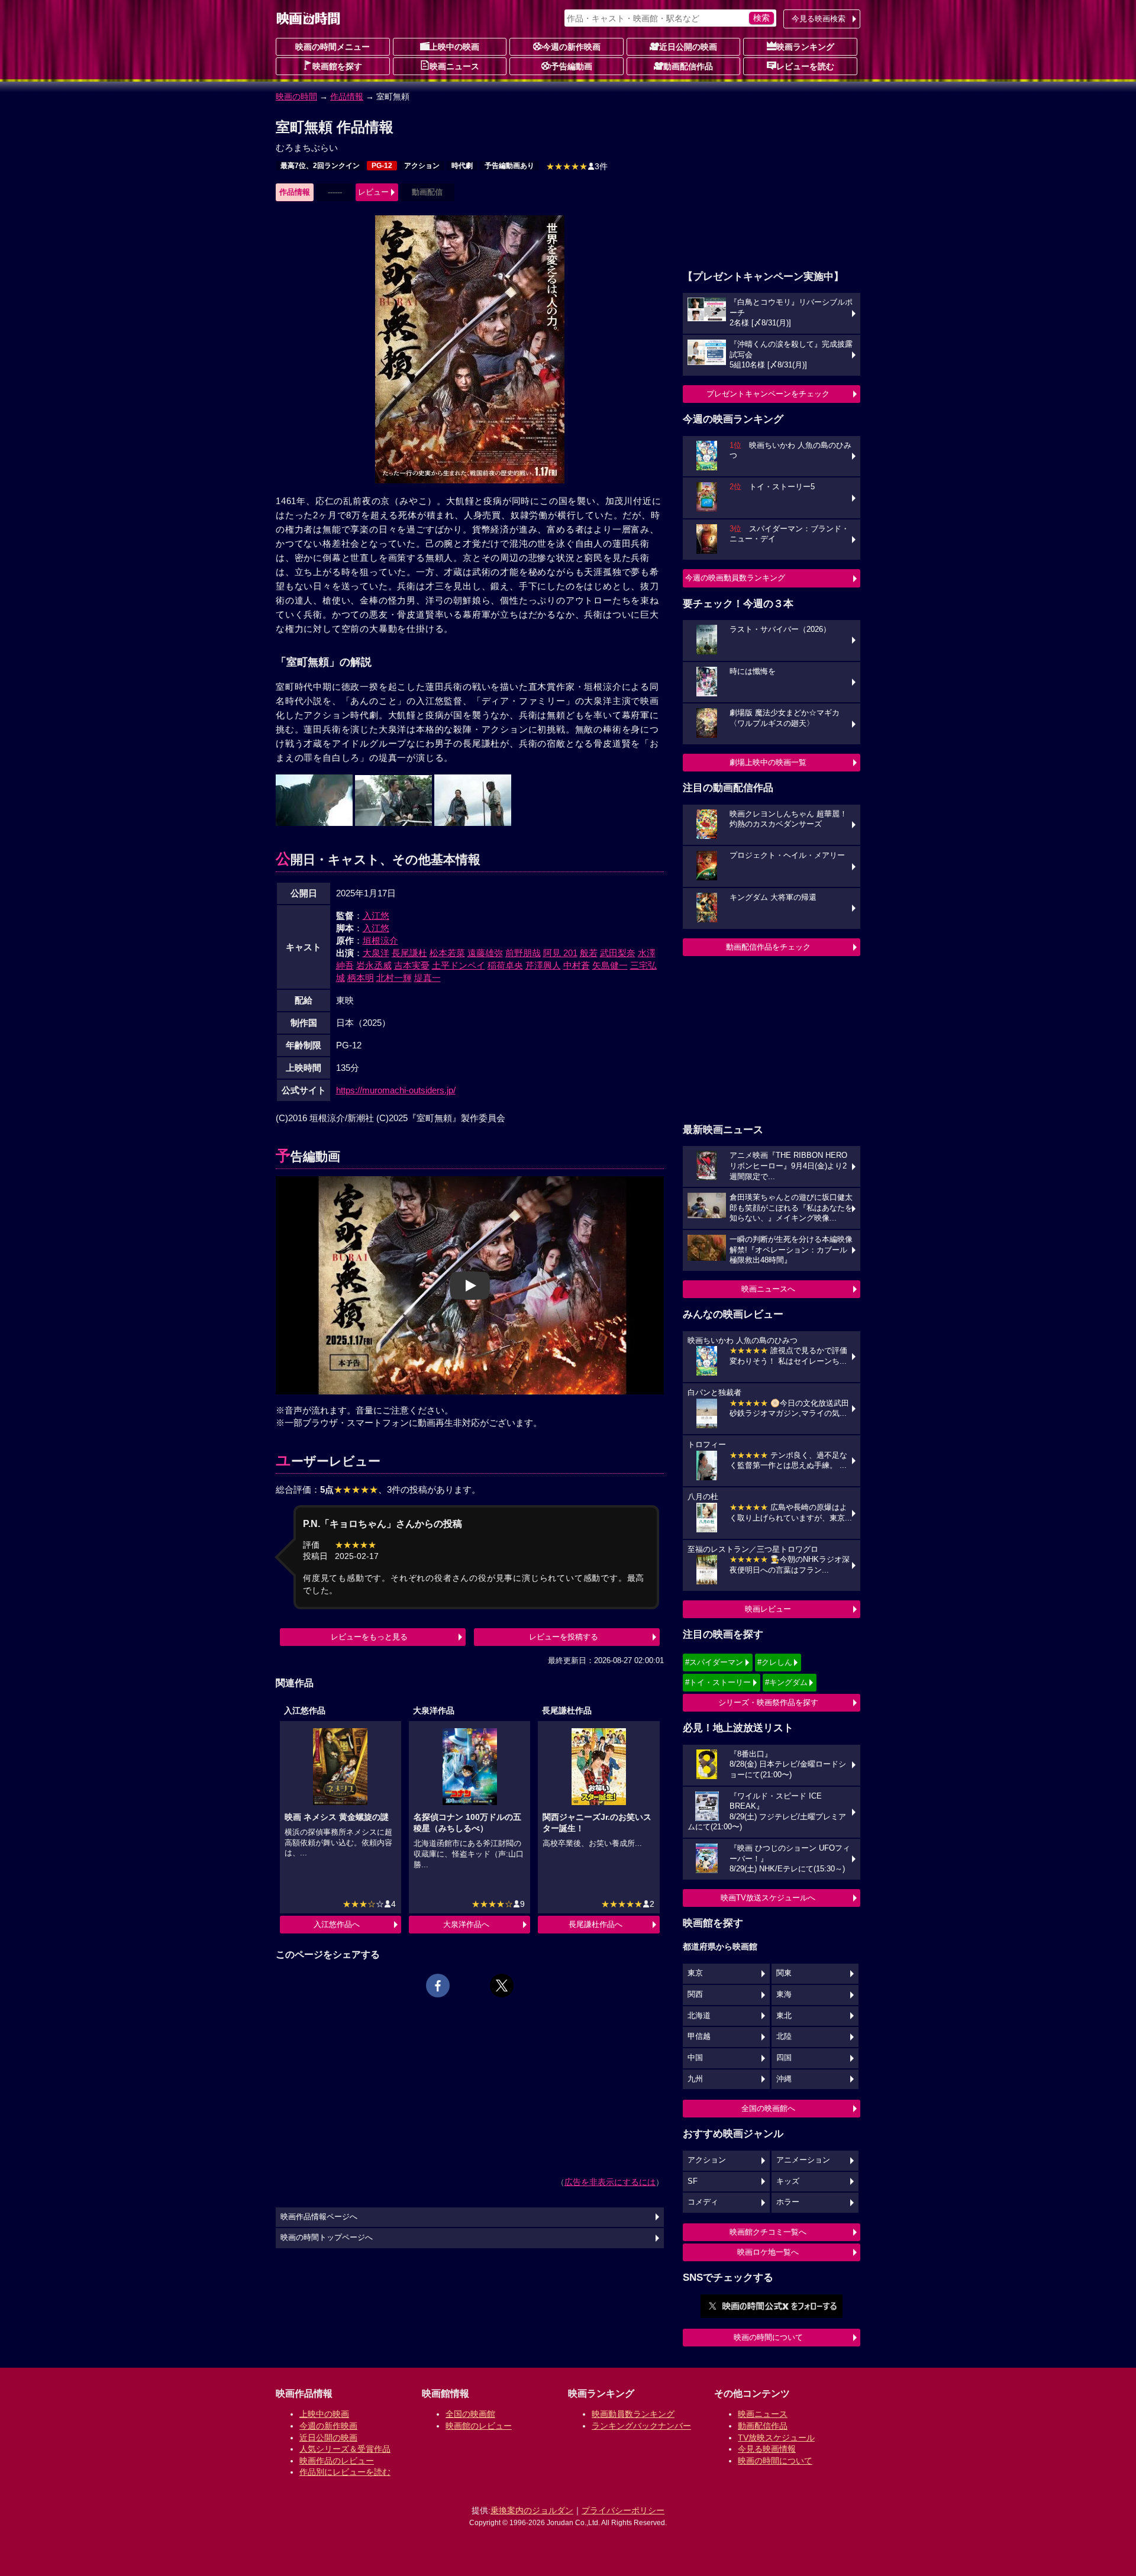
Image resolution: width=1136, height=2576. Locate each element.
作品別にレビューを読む (345, 2472)
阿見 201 (560, 953)
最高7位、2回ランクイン (320, 166)
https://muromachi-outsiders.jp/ (396, 1090)
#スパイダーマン (714, 1662)
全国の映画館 (470, 2414)
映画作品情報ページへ (319, 2217)
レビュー (373, 192)
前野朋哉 (523, 953)
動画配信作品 (688, 66)
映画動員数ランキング (633, 2414)
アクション (422, 166)
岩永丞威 (374, 965)
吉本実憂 (412, 965)
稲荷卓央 (505, 965)
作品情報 (347, 96)
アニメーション (803, 2160)
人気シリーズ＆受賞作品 (345, 2449)
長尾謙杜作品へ (596, 1924)
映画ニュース (454, 66)
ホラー (788, 2202)
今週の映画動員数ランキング (735, 578)
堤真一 (427, 978)
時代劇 (462, 166)
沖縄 (784, 2079)
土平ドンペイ (459, 965)
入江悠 (376, 916)
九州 (695, 2079)
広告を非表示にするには (610, 2182)
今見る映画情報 (767, 2449)
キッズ (788, 2181)
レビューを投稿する (564, 1637)
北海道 (699, 2016)
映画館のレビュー (479, 2426)
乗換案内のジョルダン (532, 2510)
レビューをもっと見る (369, 1637)
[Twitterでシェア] (502, 1986)
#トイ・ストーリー (718, 1682)
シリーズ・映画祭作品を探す (768, 1702)
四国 (784, 2058)
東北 (784, 2016)
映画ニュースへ (768, 1289)
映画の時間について (768, 2337)
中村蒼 (577, 965)
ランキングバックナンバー (641, 2426)
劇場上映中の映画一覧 (768, 762)
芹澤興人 (543, 965)
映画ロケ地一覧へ (768, 2252)
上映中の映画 (454, 47)
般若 (589, 953)
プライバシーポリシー (623, 2510)
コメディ (703, 2202)
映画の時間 (296, 96)
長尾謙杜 (409, 953)
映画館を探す (337, 66)
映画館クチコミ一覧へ (768, 2232)
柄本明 (361, 978)
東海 (784, 1994)
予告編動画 (572, 66)
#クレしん (775, 1662)
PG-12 (382, 166)
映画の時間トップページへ (327, 2238)
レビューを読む (805, 66)
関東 (784, 1973)
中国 (695, 2058)
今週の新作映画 (572, 47)
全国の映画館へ (768, 2108)
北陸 (784, 2036)
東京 (695, 1973)
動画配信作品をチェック (768, 947)
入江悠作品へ (337, 1924)
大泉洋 (376, 953)
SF (693, 2181)
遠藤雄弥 (485, 953)
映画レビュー (768, 1609)
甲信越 (699, 2036)
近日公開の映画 (688, 47)
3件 (577, 166)
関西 (695, 1994)
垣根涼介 (380, 940)
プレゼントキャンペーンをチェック (768, 394)
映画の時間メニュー (333, 47)
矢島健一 (610, 965)
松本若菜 (447, 953)
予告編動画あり (509, 166)
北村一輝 (394, 978)
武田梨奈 (618, 953)
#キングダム (786, 1682)
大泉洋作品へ (466, 1924)
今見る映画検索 (819, 19)
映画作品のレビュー (337, 2461)
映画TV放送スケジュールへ (768, 1898)
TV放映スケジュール (776, 2438)
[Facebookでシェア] (438, 1986)
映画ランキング (805, 47)
